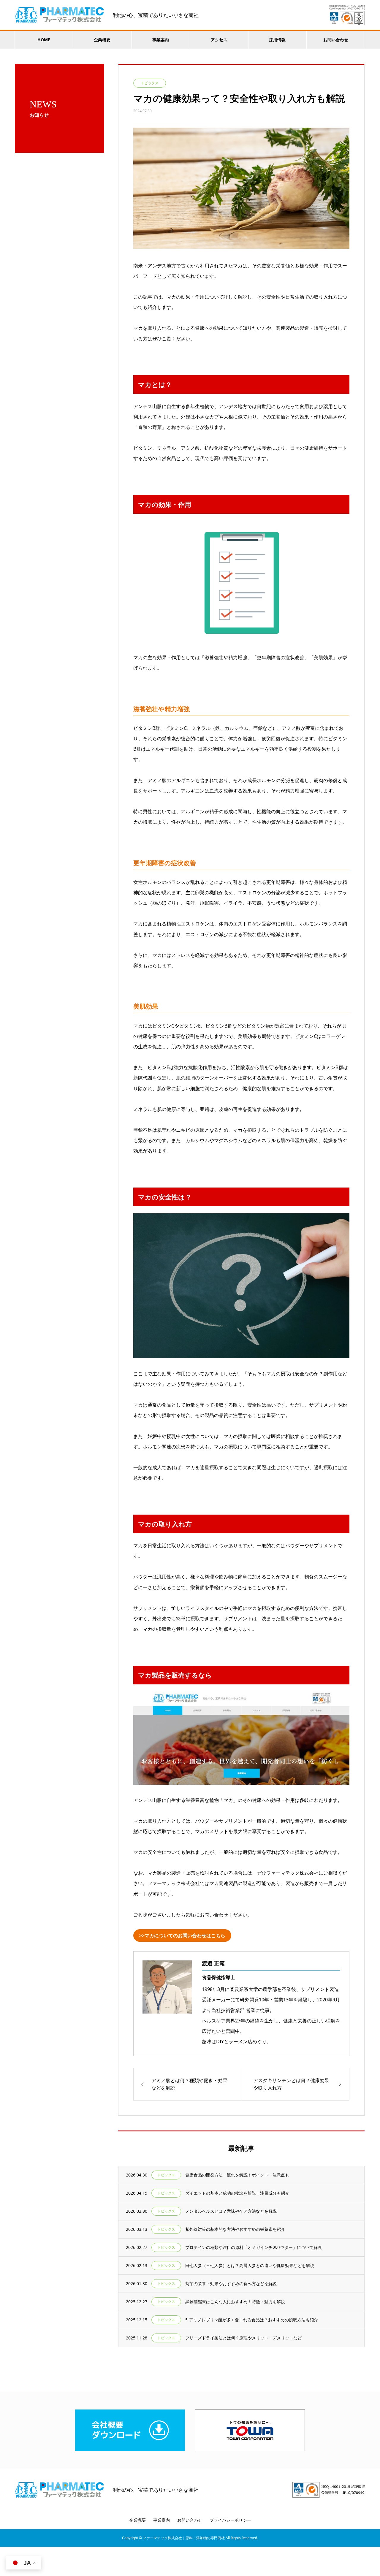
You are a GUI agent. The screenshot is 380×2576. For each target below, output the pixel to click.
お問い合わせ (336, 40)
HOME (44, 40)
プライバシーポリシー (230, 2520)
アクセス (219, 40)
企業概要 (102, 40)
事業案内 (161, 40)
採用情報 (277, 40)
